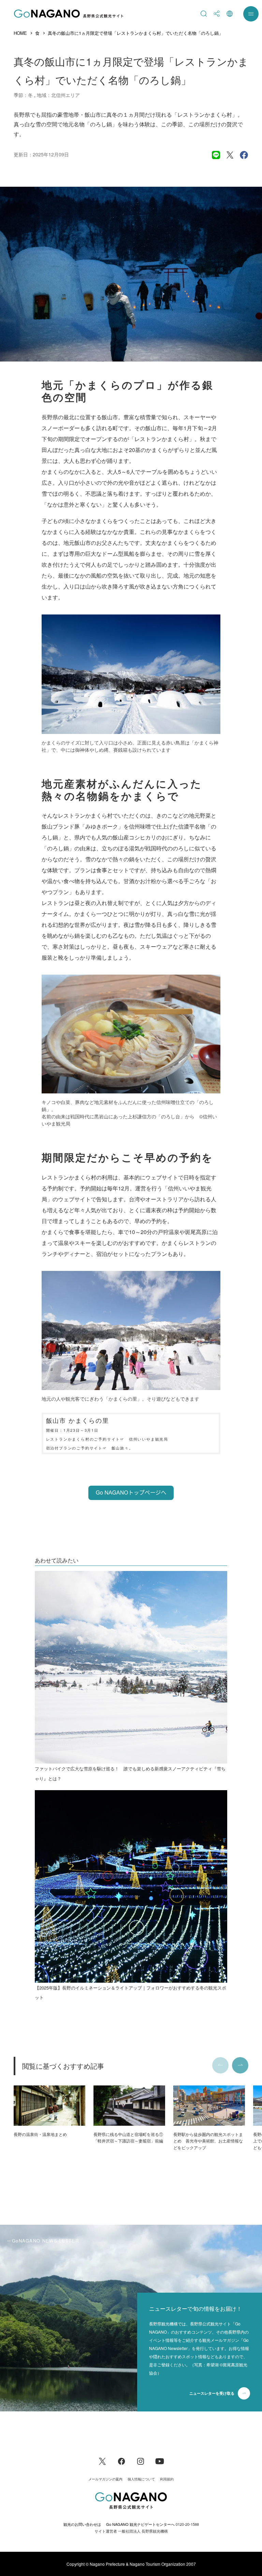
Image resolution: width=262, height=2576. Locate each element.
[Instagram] (141, 2460)
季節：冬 (23, 95)
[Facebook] (121, 2460)
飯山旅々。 (122, 1448)
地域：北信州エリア (58, 95)
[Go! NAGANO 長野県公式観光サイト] (69, 14)
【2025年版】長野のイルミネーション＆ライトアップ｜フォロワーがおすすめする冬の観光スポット (130, 1993)
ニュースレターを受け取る (212, 2393)
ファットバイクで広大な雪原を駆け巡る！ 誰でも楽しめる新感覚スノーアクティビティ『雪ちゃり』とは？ (130, 1773)
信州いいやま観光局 (149, 1439)
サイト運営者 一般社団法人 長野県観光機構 (131, 2531)
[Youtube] (160, 2460)
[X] (102, 2460)
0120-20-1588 (187, 2524)
